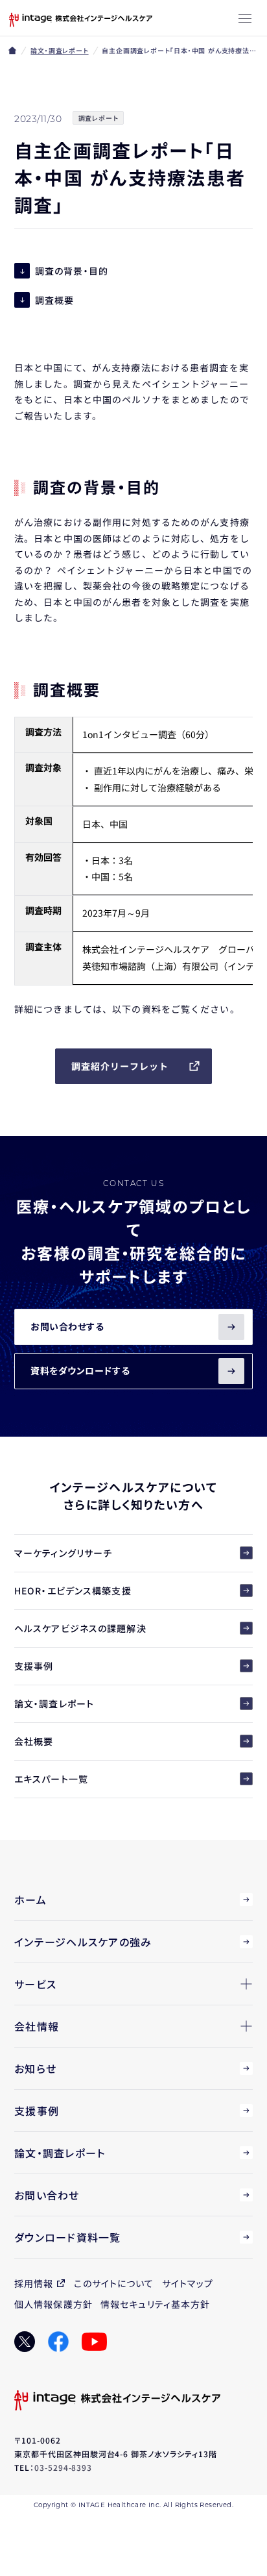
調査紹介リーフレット (120, 1066)
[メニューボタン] (245, 19)
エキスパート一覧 (51, 1779)
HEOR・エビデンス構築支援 (73, 1591)
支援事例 (34, 1666)
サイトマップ (188, 2283)
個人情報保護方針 (53, 2304)
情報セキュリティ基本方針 (155, 2304)
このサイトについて (114, 2283)
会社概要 (34, 1741)
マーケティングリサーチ (63, 1553)
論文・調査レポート (59, 50)
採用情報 (34, 2283)
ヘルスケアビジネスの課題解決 (80, 1628)
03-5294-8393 (64, 2467)
